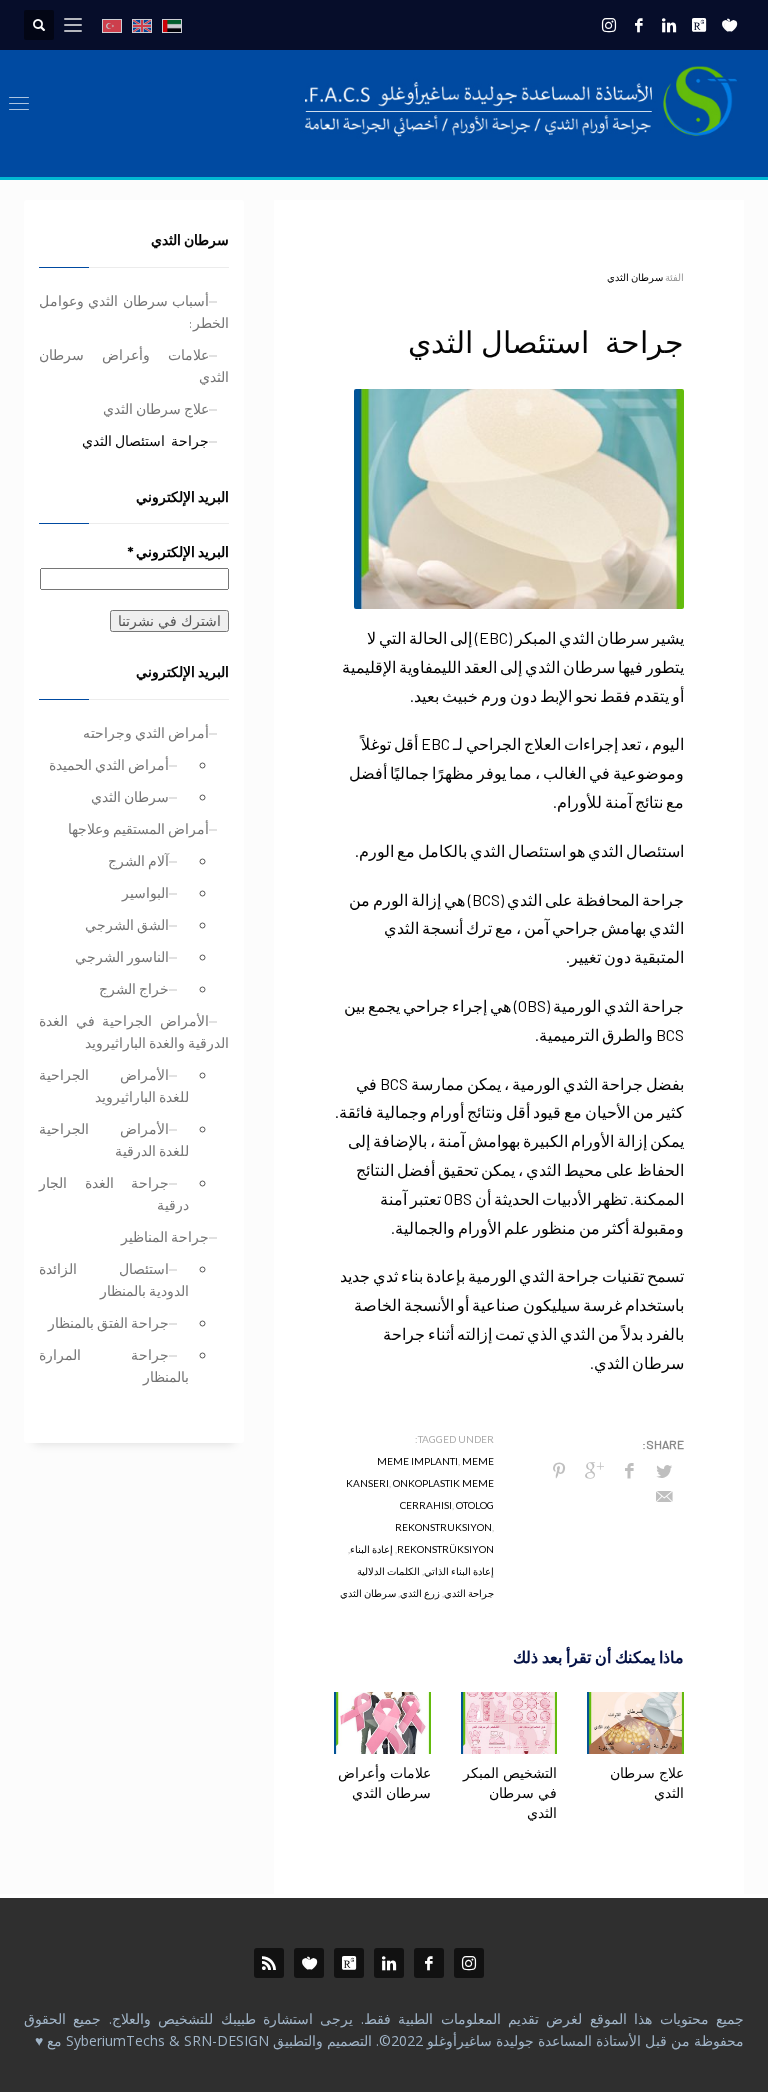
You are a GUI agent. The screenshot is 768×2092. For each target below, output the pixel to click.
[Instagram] (609, 25)
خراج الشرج (134, 988)
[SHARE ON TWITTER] (664, 1471)
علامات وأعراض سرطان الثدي (384, 1783)
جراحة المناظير (165, 1236)
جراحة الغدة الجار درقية (114, 1193)
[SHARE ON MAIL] (664, 1496)
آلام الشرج (138, 860)
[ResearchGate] (349, 1963)
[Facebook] (639, 25)
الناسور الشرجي (122, 956)
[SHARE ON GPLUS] (594, 1470)
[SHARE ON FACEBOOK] (629, 1470)
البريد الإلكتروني (178, 551)
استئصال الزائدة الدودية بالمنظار (114, 1279)
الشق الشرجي (127, 924)
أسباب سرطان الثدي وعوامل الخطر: (134, 311)
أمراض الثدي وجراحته (146, 732)
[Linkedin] (669, 25)
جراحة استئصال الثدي (145, 440)
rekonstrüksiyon (445, 1549)
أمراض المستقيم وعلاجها (138, 828)
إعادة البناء (371, 1549)
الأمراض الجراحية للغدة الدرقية (114, 1139)
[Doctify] (729, 25)
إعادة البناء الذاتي (459, 1571)
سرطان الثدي (635, 277)
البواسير (145, 892)
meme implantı (417, 1461)
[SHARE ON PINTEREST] (559, 1470)
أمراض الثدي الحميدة (109, 764)
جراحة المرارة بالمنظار (114, 1365)
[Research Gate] (699, 25)
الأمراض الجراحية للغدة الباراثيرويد (114, 1085)
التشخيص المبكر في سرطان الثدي (510, 1793)
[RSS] (269, 1963)
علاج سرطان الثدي (156, 408)
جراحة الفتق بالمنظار (108, 1322)
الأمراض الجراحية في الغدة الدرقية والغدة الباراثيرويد (134, 1031)
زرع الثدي (420, 1593)
